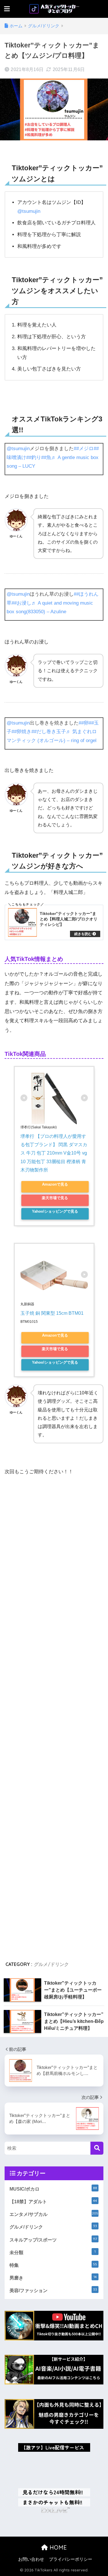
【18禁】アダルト (53, 2201)
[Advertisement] (54, 1716)
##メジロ (84, 449)
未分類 (53, 2252)
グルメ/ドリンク (51, 1964)
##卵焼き (21, 732)
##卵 (84, 723)
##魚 (46, 457)
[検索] (97, 2148)
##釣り (34, 457)
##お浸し (21, 603)
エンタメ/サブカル (54, 2214)
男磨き (53, 2277)
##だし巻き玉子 (49, 732)
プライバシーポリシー (71, 2559)
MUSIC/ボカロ (53, 2189)
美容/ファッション (53, 2290)
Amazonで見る (55, 1184)
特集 (53, 2265)
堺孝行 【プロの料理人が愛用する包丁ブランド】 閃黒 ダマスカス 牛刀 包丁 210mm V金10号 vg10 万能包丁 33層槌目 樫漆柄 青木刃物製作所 (54, 1153)
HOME (57, 2547)
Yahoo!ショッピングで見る (55, 1211)
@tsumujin (29, 211)
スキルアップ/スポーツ (53, 2239)
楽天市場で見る (55, 1198)
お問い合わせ (31, 2559)
